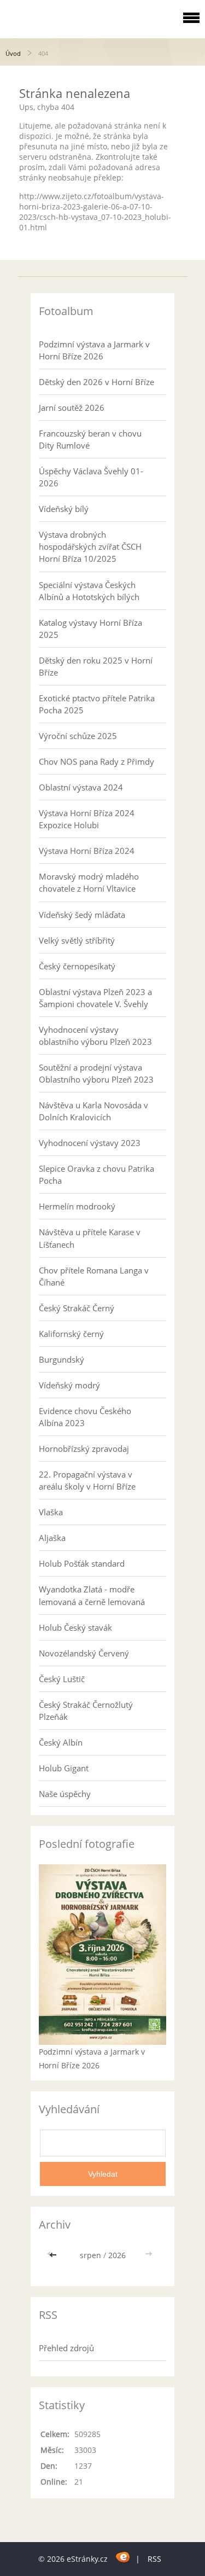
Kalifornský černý (71, 1334)
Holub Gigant (64, 1768)
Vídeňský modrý (69, 1385)
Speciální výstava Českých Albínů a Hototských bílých (89, 591)
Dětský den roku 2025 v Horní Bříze (96, 666)
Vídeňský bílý (64, 509)
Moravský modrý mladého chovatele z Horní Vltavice (89, 882)
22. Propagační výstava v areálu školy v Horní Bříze (87, 1480)
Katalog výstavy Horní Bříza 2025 (90, 629)
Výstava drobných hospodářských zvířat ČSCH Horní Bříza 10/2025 (90, 546)
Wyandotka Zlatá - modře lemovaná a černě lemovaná (92, 1595)
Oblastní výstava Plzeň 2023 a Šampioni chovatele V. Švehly (95, 998)
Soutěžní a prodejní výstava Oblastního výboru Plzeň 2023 (96, 1073)
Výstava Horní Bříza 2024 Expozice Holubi (87, 819)
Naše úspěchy (65, 1794)
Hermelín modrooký (77, 1206)
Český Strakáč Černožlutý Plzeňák (86, 1711)
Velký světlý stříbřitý (77, 940)
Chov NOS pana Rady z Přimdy (96, 761)
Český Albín (61, 1742)
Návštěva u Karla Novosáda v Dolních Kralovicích (93, 1111)
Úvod (13, 53)
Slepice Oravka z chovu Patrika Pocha (96, 1174)
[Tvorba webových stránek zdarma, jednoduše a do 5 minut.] (123, 2557)
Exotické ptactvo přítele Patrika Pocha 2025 (97, 704)
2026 (117, 2255)
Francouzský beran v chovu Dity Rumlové (90, 439)
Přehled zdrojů (66, 2348)
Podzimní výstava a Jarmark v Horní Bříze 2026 (94, 350)
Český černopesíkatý (77, 966)
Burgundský (61, 1359)
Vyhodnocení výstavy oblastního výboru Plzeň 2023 (95, 1036)
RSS (154, 2559)
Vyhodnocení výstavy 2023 (90, 1143)
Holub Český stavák (75, 1627)
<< (54, 2255)
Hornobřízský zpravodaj (84, 1449)
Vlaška (51, 1512)
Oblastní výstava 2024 (81, 787)
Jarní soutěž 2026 (72, 408)
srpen (90, 2255)
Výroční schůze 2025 (78, 736)
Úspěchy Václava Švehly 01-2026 (91, 477)
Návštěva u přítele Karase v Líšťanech (90, 1238)
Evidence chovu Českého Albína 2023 (85, 1417)
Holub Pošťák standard (82, 1563)
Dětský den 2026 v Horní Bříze (96, 382)
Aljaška (52, 1538)
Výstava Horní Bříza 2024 (87, 851)
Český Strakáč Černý (77, 1308)
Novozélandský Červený (84, 1653)
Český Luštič (62, 1679)
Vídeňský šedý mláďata (82, 915)
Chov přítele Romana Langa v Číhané (94, 1276)
